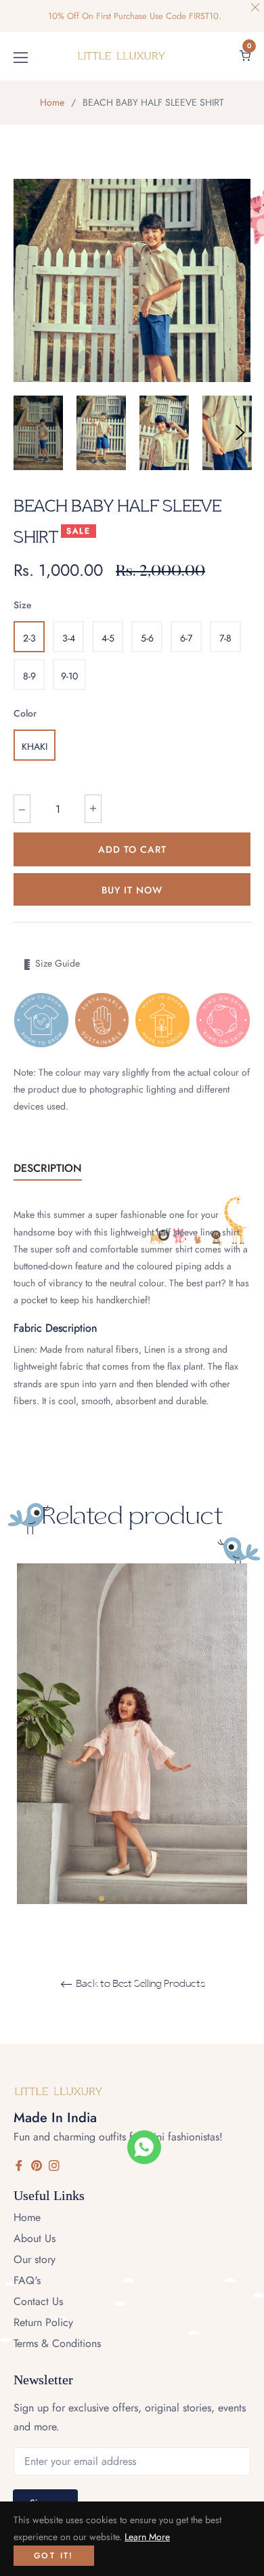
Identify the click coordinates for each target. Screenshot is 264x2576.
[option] (132, 1791)
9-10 (69, 676)
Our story (35, 2259)
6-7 (186, 638)
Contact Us (38, 2301)
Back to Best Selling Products (139, 1984)
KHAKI (35, 746)
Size (23, 605)
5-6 (147, 638)
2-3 (29, 638)
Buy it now (132, 890)
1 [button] (102, 1899)
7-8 (225, 638)
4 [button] (138, 1899)
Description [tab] (48, 1168)
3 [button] (126, 1899)
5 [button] (150, 1899)
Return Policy (43, 2322)
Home (52, 102)
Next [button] (240, 433)
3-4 (69, 638)
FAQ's (27, 2280)
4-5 (108, 638)
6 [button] (162, 1899)
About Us (35, 2238)
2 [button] (114, 1899)
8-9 (29, 676)
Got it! (54, 2556)
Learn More (147, 2537)
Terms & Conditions (57, 2343)
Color (25, 713)
